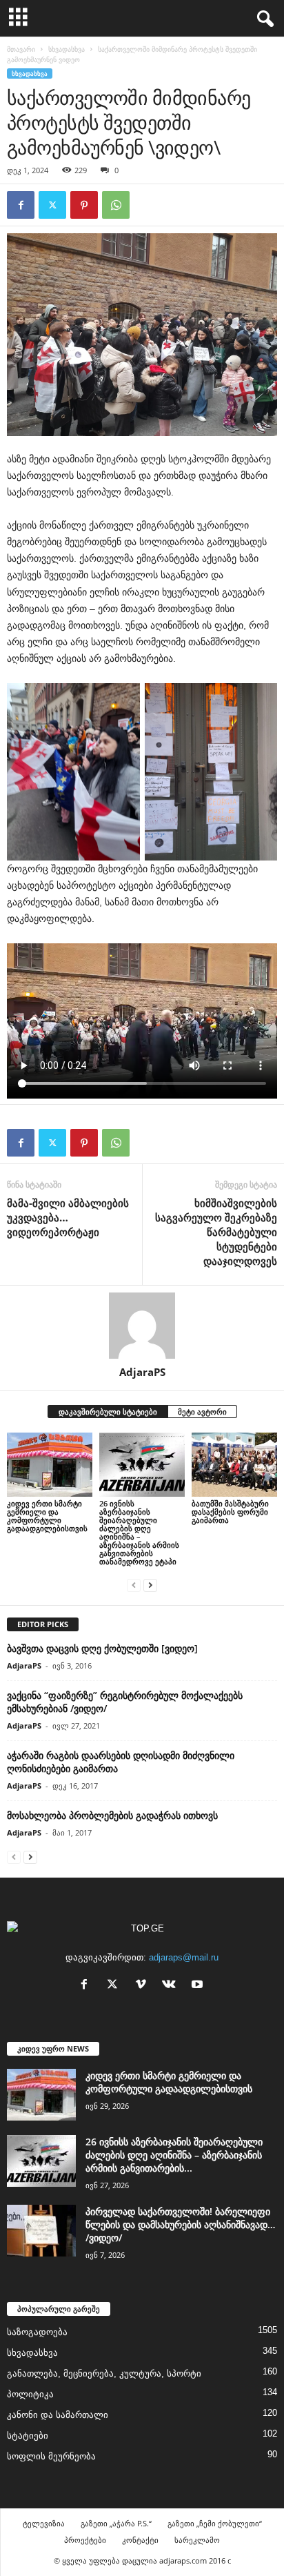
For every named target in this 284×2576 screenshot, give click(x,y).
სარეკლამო (197, 2540)
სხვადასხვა (67, 49)
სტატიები (28, 2436)
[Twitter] (52, 205)
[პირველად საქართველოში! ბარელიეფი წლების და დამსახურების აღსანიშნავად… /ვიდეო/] (41, 2231)
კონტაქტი (140, 2540)
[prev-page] (134, 1585)
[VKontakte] (172, 1986)
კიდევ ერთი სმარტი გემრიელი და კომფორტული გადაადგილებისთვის (47, 1516)
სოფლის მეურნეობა (51, 2456)
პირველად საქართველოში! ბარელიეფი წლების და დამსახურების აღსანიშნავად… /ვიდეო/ (180, 2224)
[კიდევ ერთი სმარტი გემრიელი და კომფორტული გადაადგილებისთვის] (50, 1465)
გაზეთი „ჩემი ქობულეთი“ (215, 2523)
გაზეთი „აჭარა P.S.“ (116, 2523)
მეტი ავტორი (202, 1412)
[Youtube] (199, 1986)
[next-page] (150, 1585)
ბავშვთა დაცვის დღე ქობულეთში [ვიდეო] (102, 1648)
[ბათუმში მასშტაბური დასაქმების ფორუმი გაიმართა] (234, 1465)
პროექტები (85, 2540)
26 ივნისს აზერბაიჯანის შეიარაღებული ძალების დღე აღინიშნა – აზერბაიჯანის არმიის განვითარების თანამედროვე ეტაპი (139, 1532)
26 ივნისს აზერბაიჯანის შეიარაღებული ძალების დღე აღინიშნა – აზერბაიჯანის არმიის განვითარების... (174, 2155)
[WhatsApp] (116, 205)
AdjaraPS (142, 1372)
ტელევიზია (44, 2523)
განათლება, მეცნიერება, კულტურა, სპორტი (104, 2373)
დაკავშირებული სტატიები (108, 1412)
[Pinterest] (84, 205)
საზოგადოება (37, 2332)
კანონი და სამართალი (58, 2415)
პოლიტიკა (30, 2394)
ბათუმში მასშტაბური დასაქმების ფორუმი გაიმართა (230, 1512)
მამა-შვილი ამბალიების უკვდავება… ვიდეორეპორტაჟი (68, 1217)
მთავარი (21, 49)
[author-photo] (142, 1326)
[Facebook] (21, 205)
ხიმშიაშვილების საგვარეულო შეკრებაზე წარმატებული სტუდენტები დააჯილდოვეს (216, 1232)
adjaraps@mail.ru (184, 1957)
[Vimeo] (144, 1986)
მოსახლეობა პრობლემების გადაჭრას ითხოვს (112, 1815)
